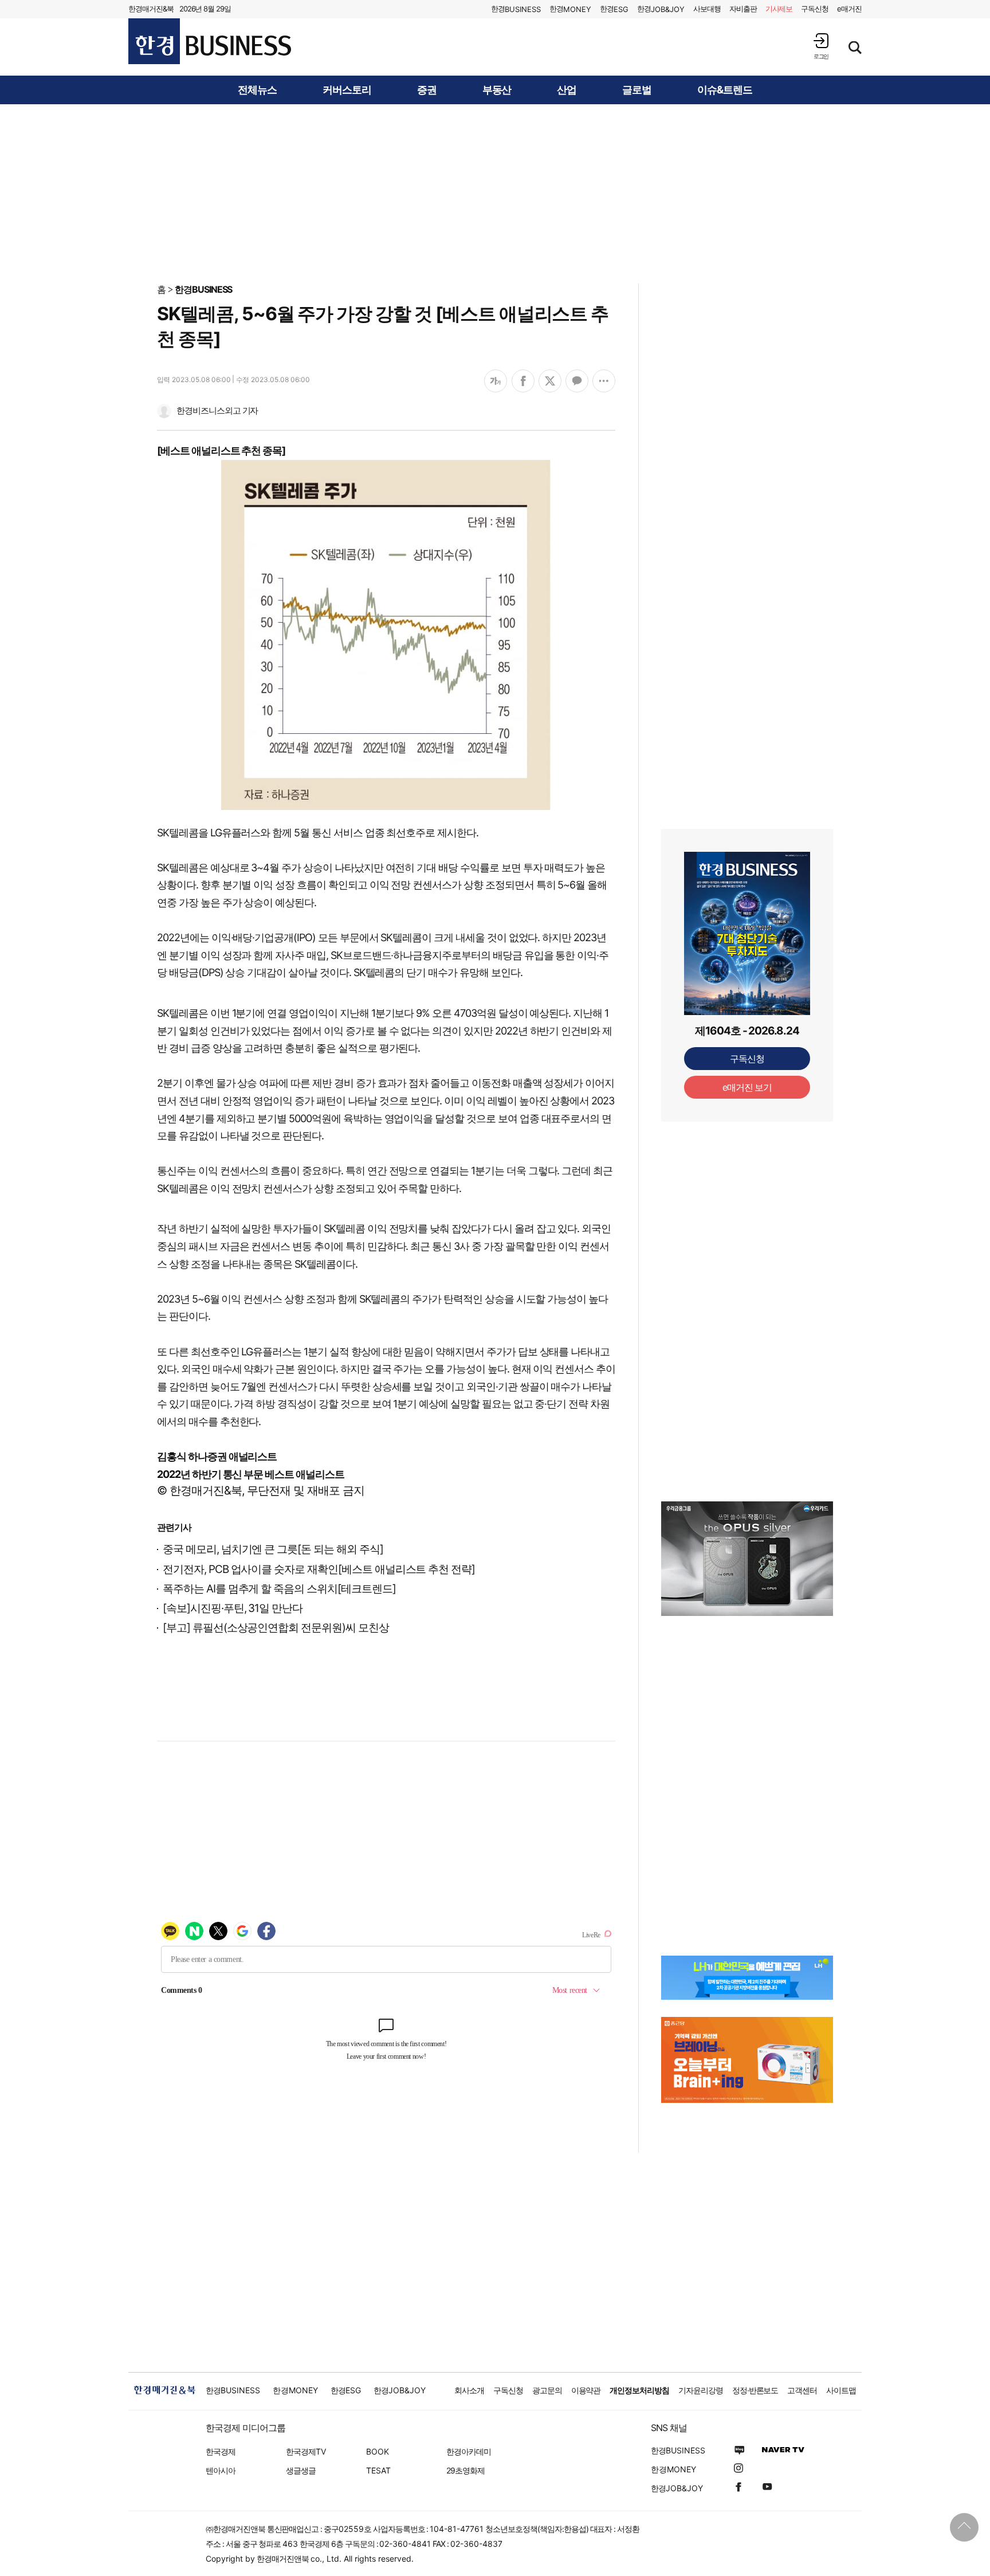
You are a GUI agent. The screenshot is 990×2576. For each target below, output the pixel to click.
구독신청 (815, 9)
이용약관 (586, 2390)
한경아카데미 (469, 2451)
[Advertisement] (495, 193)
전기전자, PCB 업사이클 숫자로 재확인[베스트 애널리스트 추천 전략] (319, 1569)
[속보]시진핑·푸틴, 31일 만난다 (233, 1608)
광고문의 (547, 2390)
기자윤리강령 (701, 2390)
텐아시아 (221, 2470)
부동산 (497, 90)
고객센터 (802, 2390)
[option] (747, 1559)
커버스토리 (347, 90)
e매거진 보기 (747, 1087)
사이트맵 (841, 2390)
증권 (427, 90)
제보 (779, 9)
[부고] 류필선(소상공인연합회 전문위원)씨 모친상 (276, 1628)
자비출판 (743, 9)
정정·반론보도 (755, 2390)
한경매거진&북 (151, 9)
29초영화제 (465, 2470)
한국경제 (221, 2451)
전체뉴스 (257, 90)
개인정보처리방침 (639, 2390)
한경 (516, 9)
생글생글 (301, 2470)
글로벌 (637, 90)
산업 (567, 90)
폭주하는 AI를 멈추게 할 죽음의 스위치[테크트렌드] (279, 1589)
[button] (821, 46)
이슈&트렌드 (725, 90)
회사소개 (469, 2390)
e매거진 (849, 9)
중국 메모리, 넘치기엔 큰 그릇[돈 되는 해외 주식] (273, 1549)
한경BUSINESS (204, 289)
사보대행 (707, 9)
